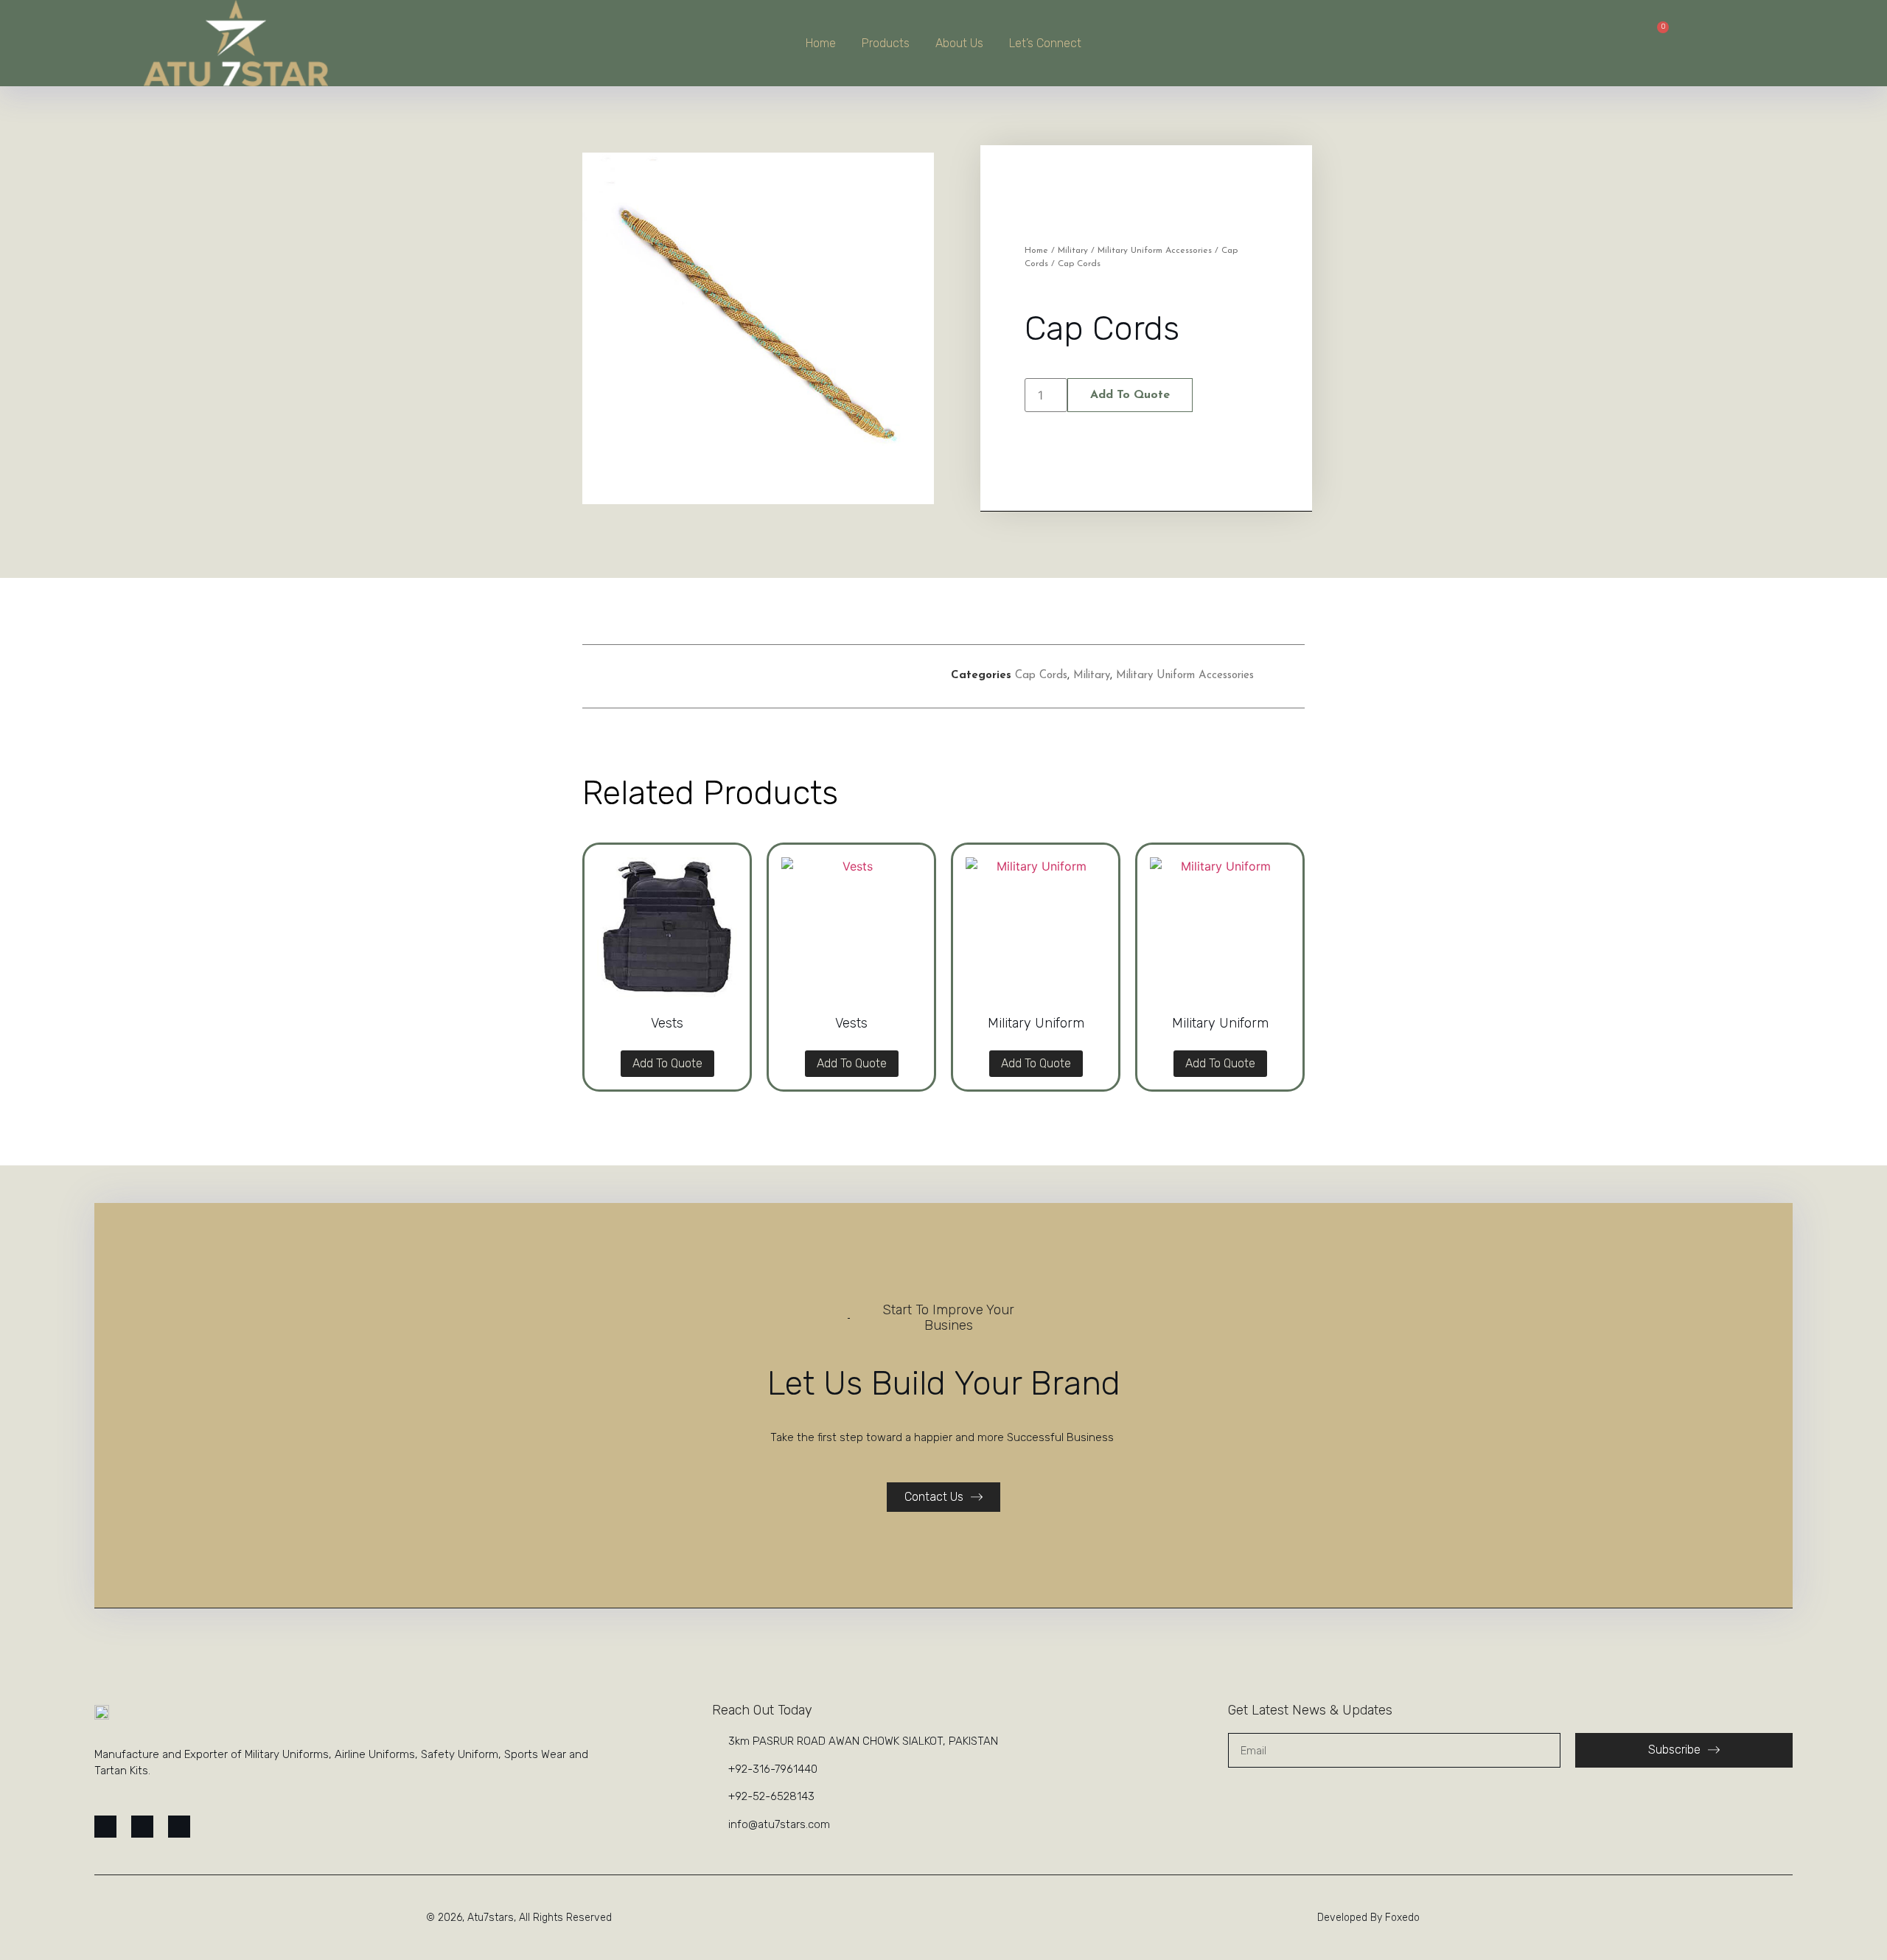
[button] (734, 676)
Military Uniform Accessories (1155, 251)
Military (1073, 251)
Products (886, 43)
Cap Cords (1041, 676)
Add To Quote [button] (667, 1063)
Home (821, 43)
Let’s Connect (1045, 43)
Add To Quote (1130, 395)
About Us (959, 43)
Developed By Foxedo (1368, 1918)
